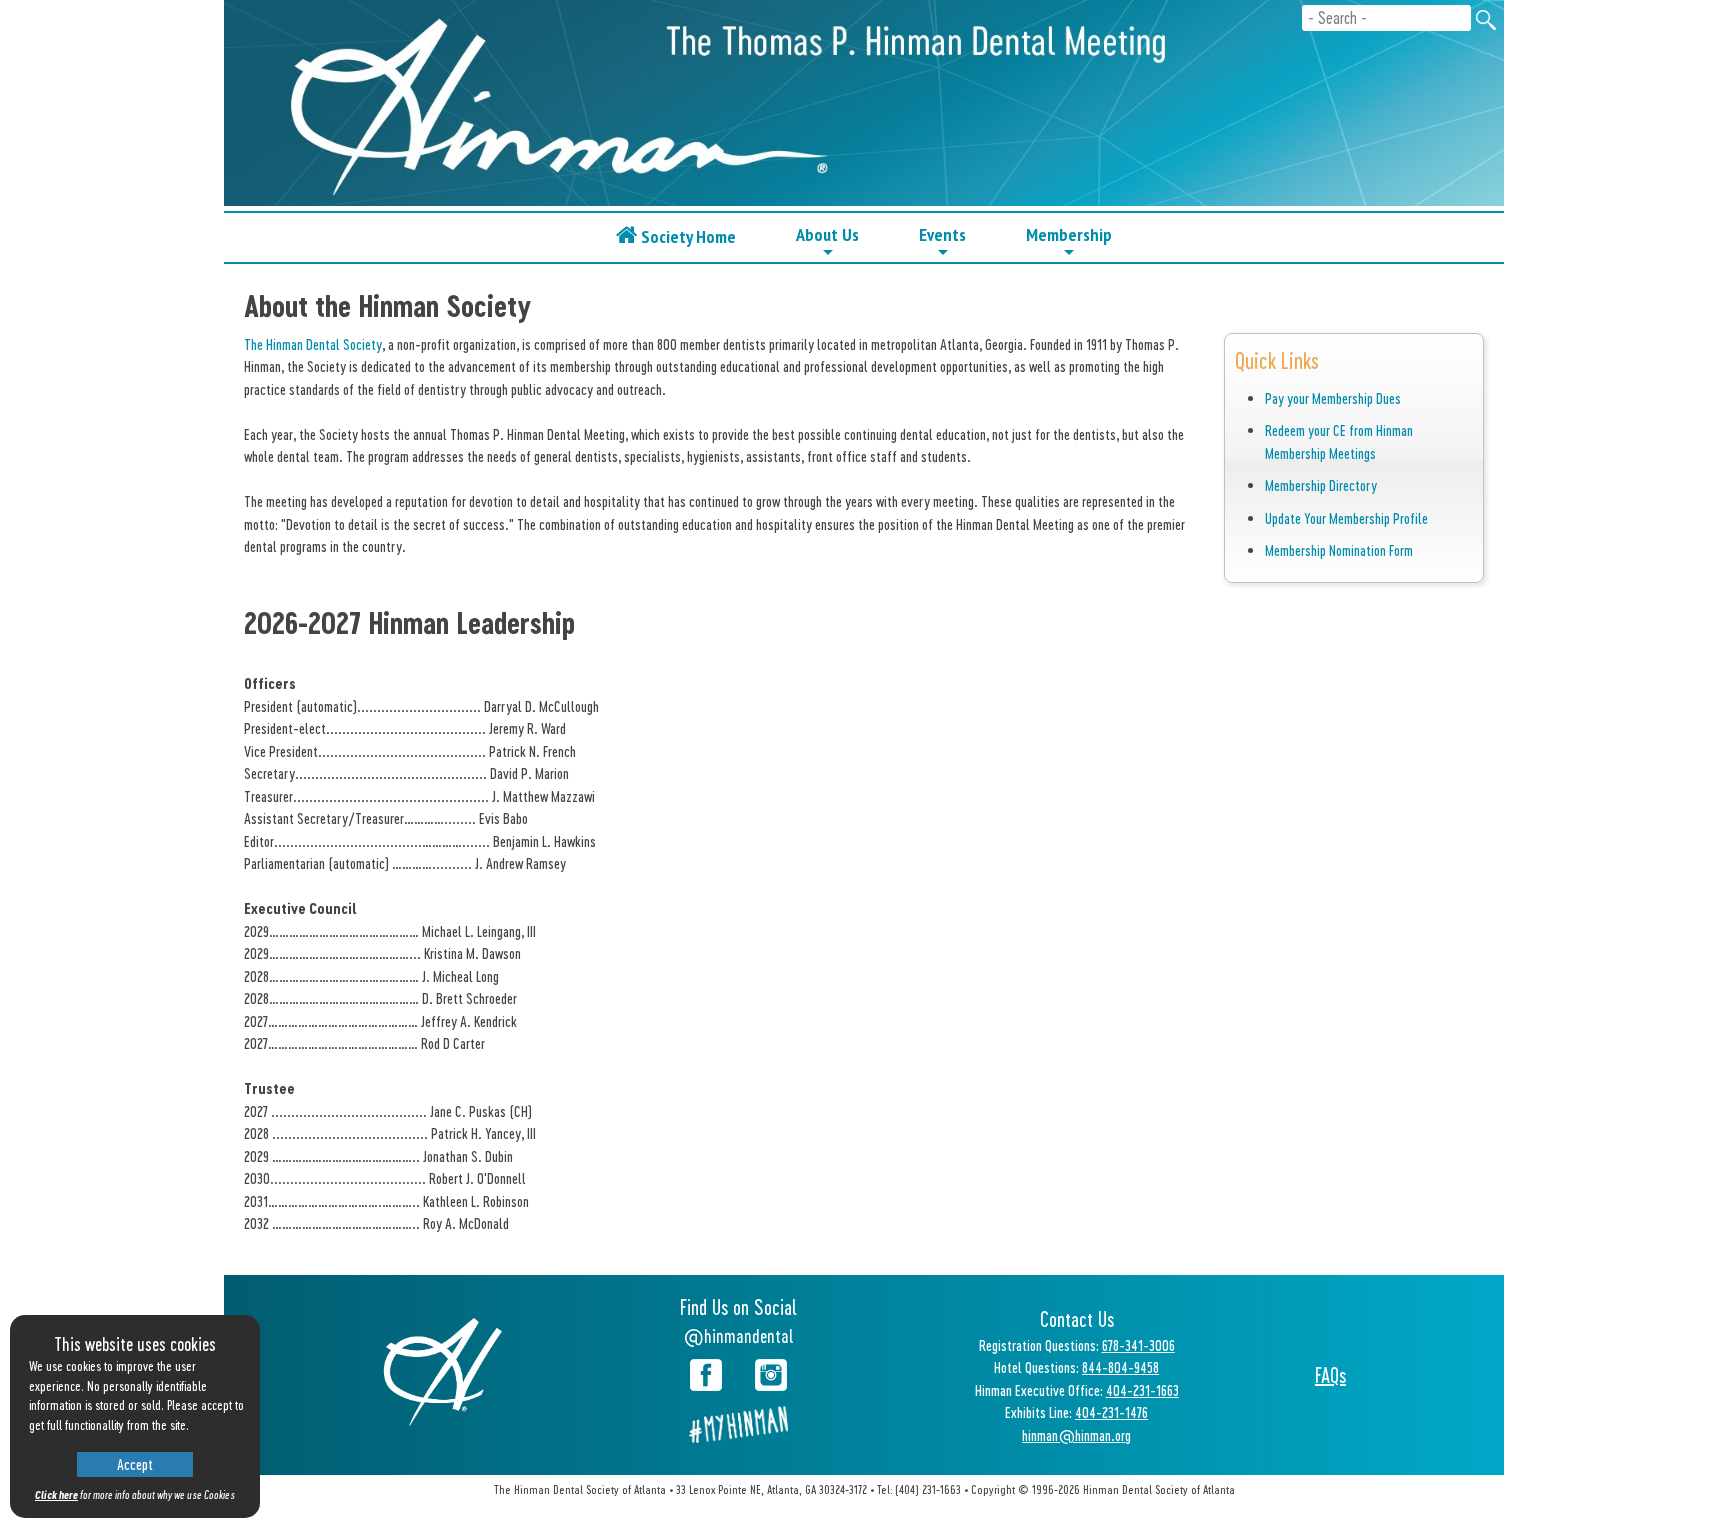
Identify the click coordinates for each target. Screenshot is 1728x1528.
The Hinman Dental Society (313, 344)
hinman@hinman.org (1076, 1435)
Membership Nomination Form (1339, 550)
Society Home (686, 236)
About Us (827, 241)
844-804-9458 (1120, 1367)
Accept (135, 1464)
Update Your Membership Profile (1346, 518)
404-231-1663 (1142, 1390)
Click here (56, 1494)
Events (942, 241)
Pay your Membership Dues (1333, 398)
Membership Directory (1321, 485)
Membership (1069, 241)
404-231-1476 (1111, 1412)
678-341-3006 (1138, 1345)
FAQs (1330, 1375)
